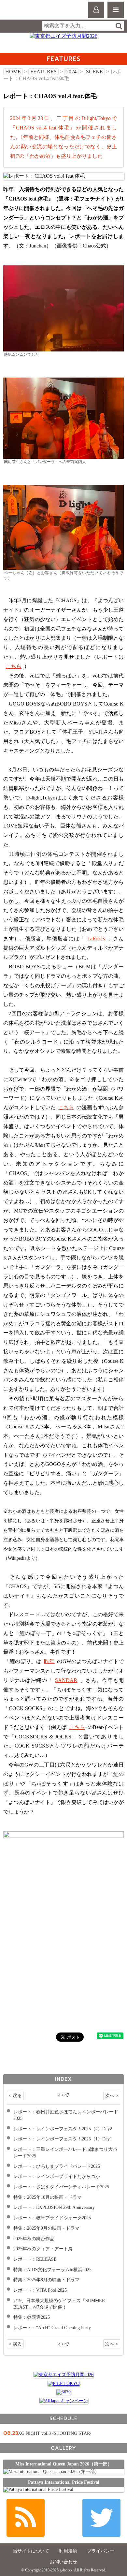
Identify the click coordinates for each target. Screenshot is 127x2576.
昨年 (49, 1661)
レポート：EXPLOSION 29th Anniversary (54, 2207)
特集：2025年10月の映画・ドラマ (48, 2197)
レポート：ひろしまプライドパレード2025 (57, 2166)
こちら (14, 666)
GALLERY (63, 2448)
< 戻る (15, 2095)
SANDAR (66, 1680)
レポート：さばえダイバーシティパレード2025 (61, 2187)
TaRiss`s (96, 938)
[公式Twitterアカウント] (101, 2518)
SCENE (94, 72)
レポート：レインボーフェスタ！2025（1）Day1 (63, 2139)
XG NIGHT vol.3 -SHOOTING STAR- (55, 2433)
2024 (71, 72)
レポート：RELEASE (35, 2259)
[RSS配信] (26, 2518)
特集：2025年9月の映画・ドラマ (46, 2228)
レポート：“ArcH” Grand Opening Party (52, 2328)
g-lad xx (32, 13)
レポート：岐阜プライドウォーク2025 (52, 2218)
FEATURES (43, 72)
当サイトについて (31, 2551)
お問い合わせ (63, 2562)
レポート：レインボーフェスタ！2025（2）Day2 (63, 2129)
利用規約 (68, 2551)
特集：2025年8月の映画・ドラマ (46, 2280)
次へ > (112, 2095)
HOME (13, 72)
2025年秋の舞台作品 (34, 2239)
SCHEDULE (63, 2418)
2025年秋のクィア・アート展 (43, 2249)
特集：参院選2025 (32, 2317)
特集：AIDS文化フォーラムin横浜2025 (52, 2270)
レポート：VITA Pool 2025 (40, 2290)
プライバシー (101, 2551)
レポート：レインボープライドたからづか (57, 2176)
